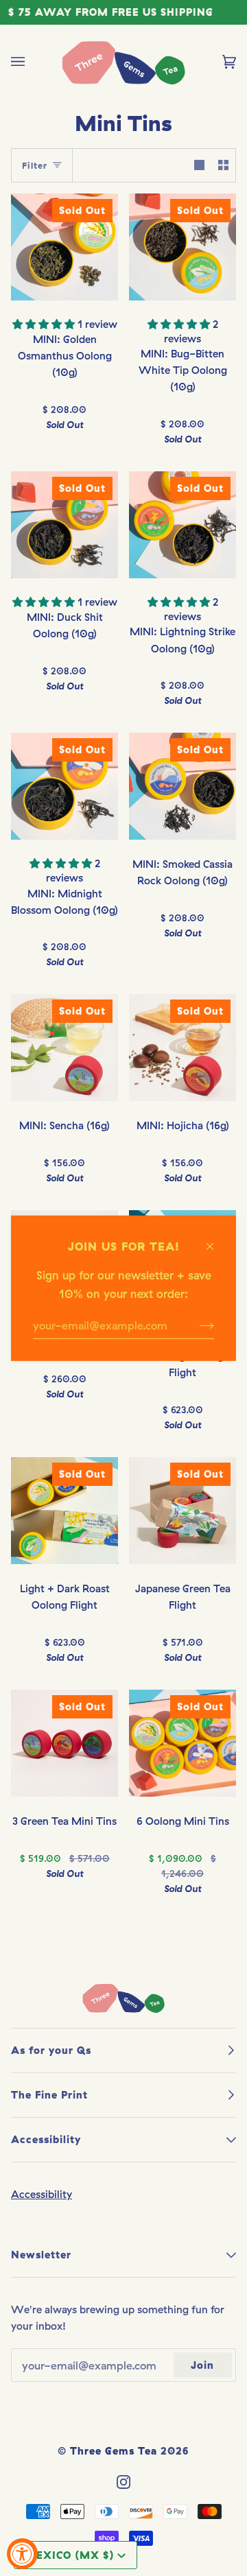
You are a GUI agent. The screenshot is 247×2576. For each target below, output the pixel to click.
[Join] (196, 1325)
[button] (45, 324)
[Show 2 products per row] (223, 165)
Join (202, 2365)
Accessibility (42, 2194)
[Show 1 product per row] (199, 165)
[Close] (216, 1239)
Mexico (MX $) (70, 2555)
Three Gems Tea (114, 2451)
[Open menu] (32, 62)
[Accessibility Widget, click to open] (22, 2554)
